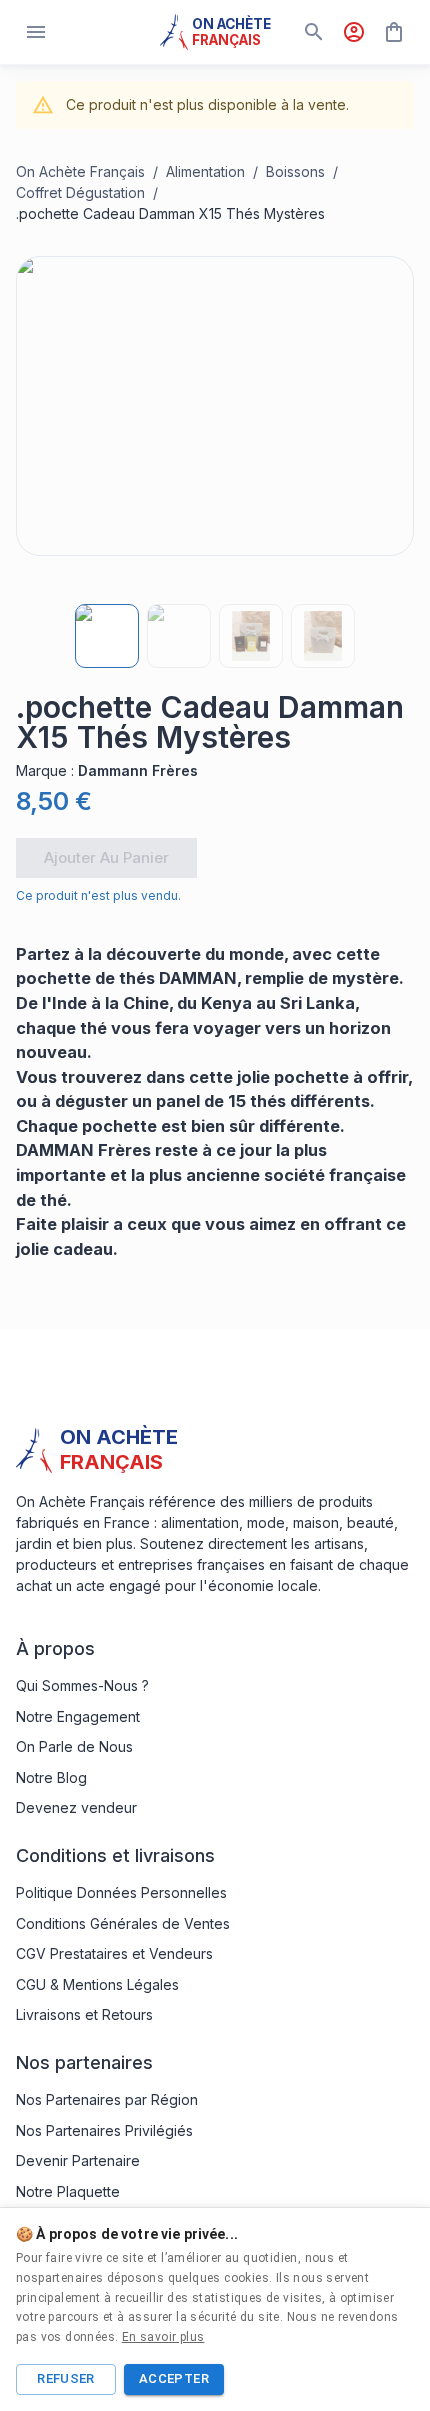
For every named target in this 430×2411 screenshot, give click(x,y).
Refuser (66, 2378)
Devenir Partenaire (78, 2160)
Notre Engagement (78, 1716)
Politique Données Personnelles (121, 1892)
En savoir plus (163, 2337)
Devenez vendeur (76, 1807)
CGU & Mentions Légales (97, 1984)
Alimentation (205, 171)
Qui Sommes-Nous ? (82, 1685)
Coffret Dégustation (80, 192)
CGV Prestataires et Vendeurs (114, 1953)
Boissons (295, 171)
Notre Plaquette (68, 2191)
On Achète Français (80, 171)
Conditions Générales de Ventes (123, 1923)
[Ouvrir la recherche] (314, 32)
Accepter (174, 2378)
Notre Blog (51, 1777)
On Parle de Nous (74, 1746)
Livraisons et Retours (84, 2014)
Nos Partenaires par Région (107, 2099)
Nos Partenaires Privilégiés (104, 2130)
